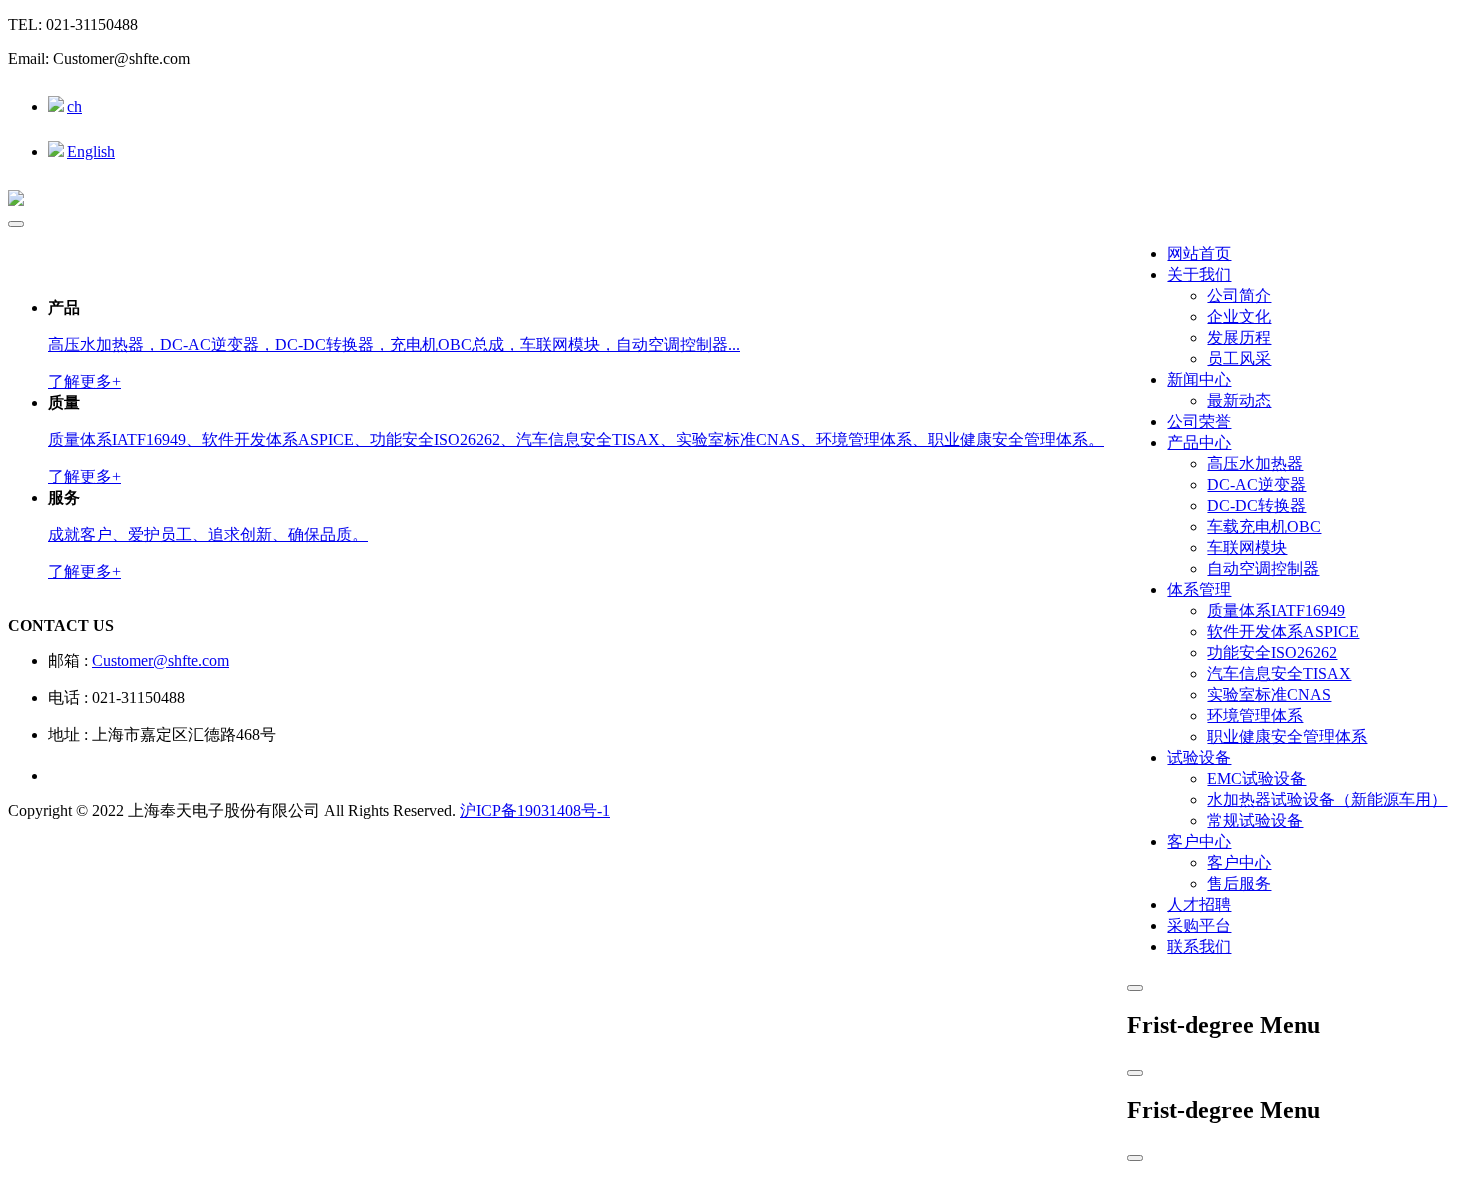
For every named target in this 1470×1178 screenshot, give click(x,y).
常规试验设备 (1255, 820)
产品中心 (1199, 442)
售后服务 (1239, 883)
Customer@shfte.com (160, 660)
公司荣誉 (1199, 421)
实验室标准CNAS (1269, 694)
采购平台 (1199, 925)
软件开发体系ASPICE (1283, 631)
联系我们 (1199, 946)
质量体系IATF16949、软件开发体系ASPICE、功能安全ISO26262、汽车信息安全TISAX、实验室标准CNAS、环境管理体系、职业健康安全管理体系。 (576, 439)
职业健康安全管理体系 (1287, 736)
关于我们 (1199, 274)
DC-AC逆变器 (1256, 484)
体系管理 (1199, 589)
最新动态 (1239, 400)
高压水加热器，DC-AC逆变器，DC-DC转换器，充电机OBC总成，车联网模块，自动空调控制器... (394, 344)
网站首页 (1199, 253)
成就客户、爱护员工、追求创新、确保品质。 (208, 534)
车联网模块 (1247, 547)
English (91, 151)
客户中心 (1199, 841)
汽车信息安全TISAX (1279, 673)
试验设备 (1199, 757)
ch (74, 106)
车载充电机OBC (1264, 526)
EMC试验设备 (1256, 778)
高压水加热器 (1255, 463)
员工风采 (1239, 358)
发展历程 (1239, 337)
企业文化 (1239, 316)
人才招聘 (1199, 904)
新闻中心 (1199, 379)
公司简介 (1239, 295)
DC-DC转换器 (1256, 505)
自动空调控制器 (1263, 568)
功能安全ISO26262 (1272, 652)
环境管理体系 (1255, 715)
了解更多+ (84, 381)
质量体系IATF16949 (1276, 610)
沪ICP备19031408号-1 (535, 810)
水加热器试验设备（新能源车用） (1327, 799)
